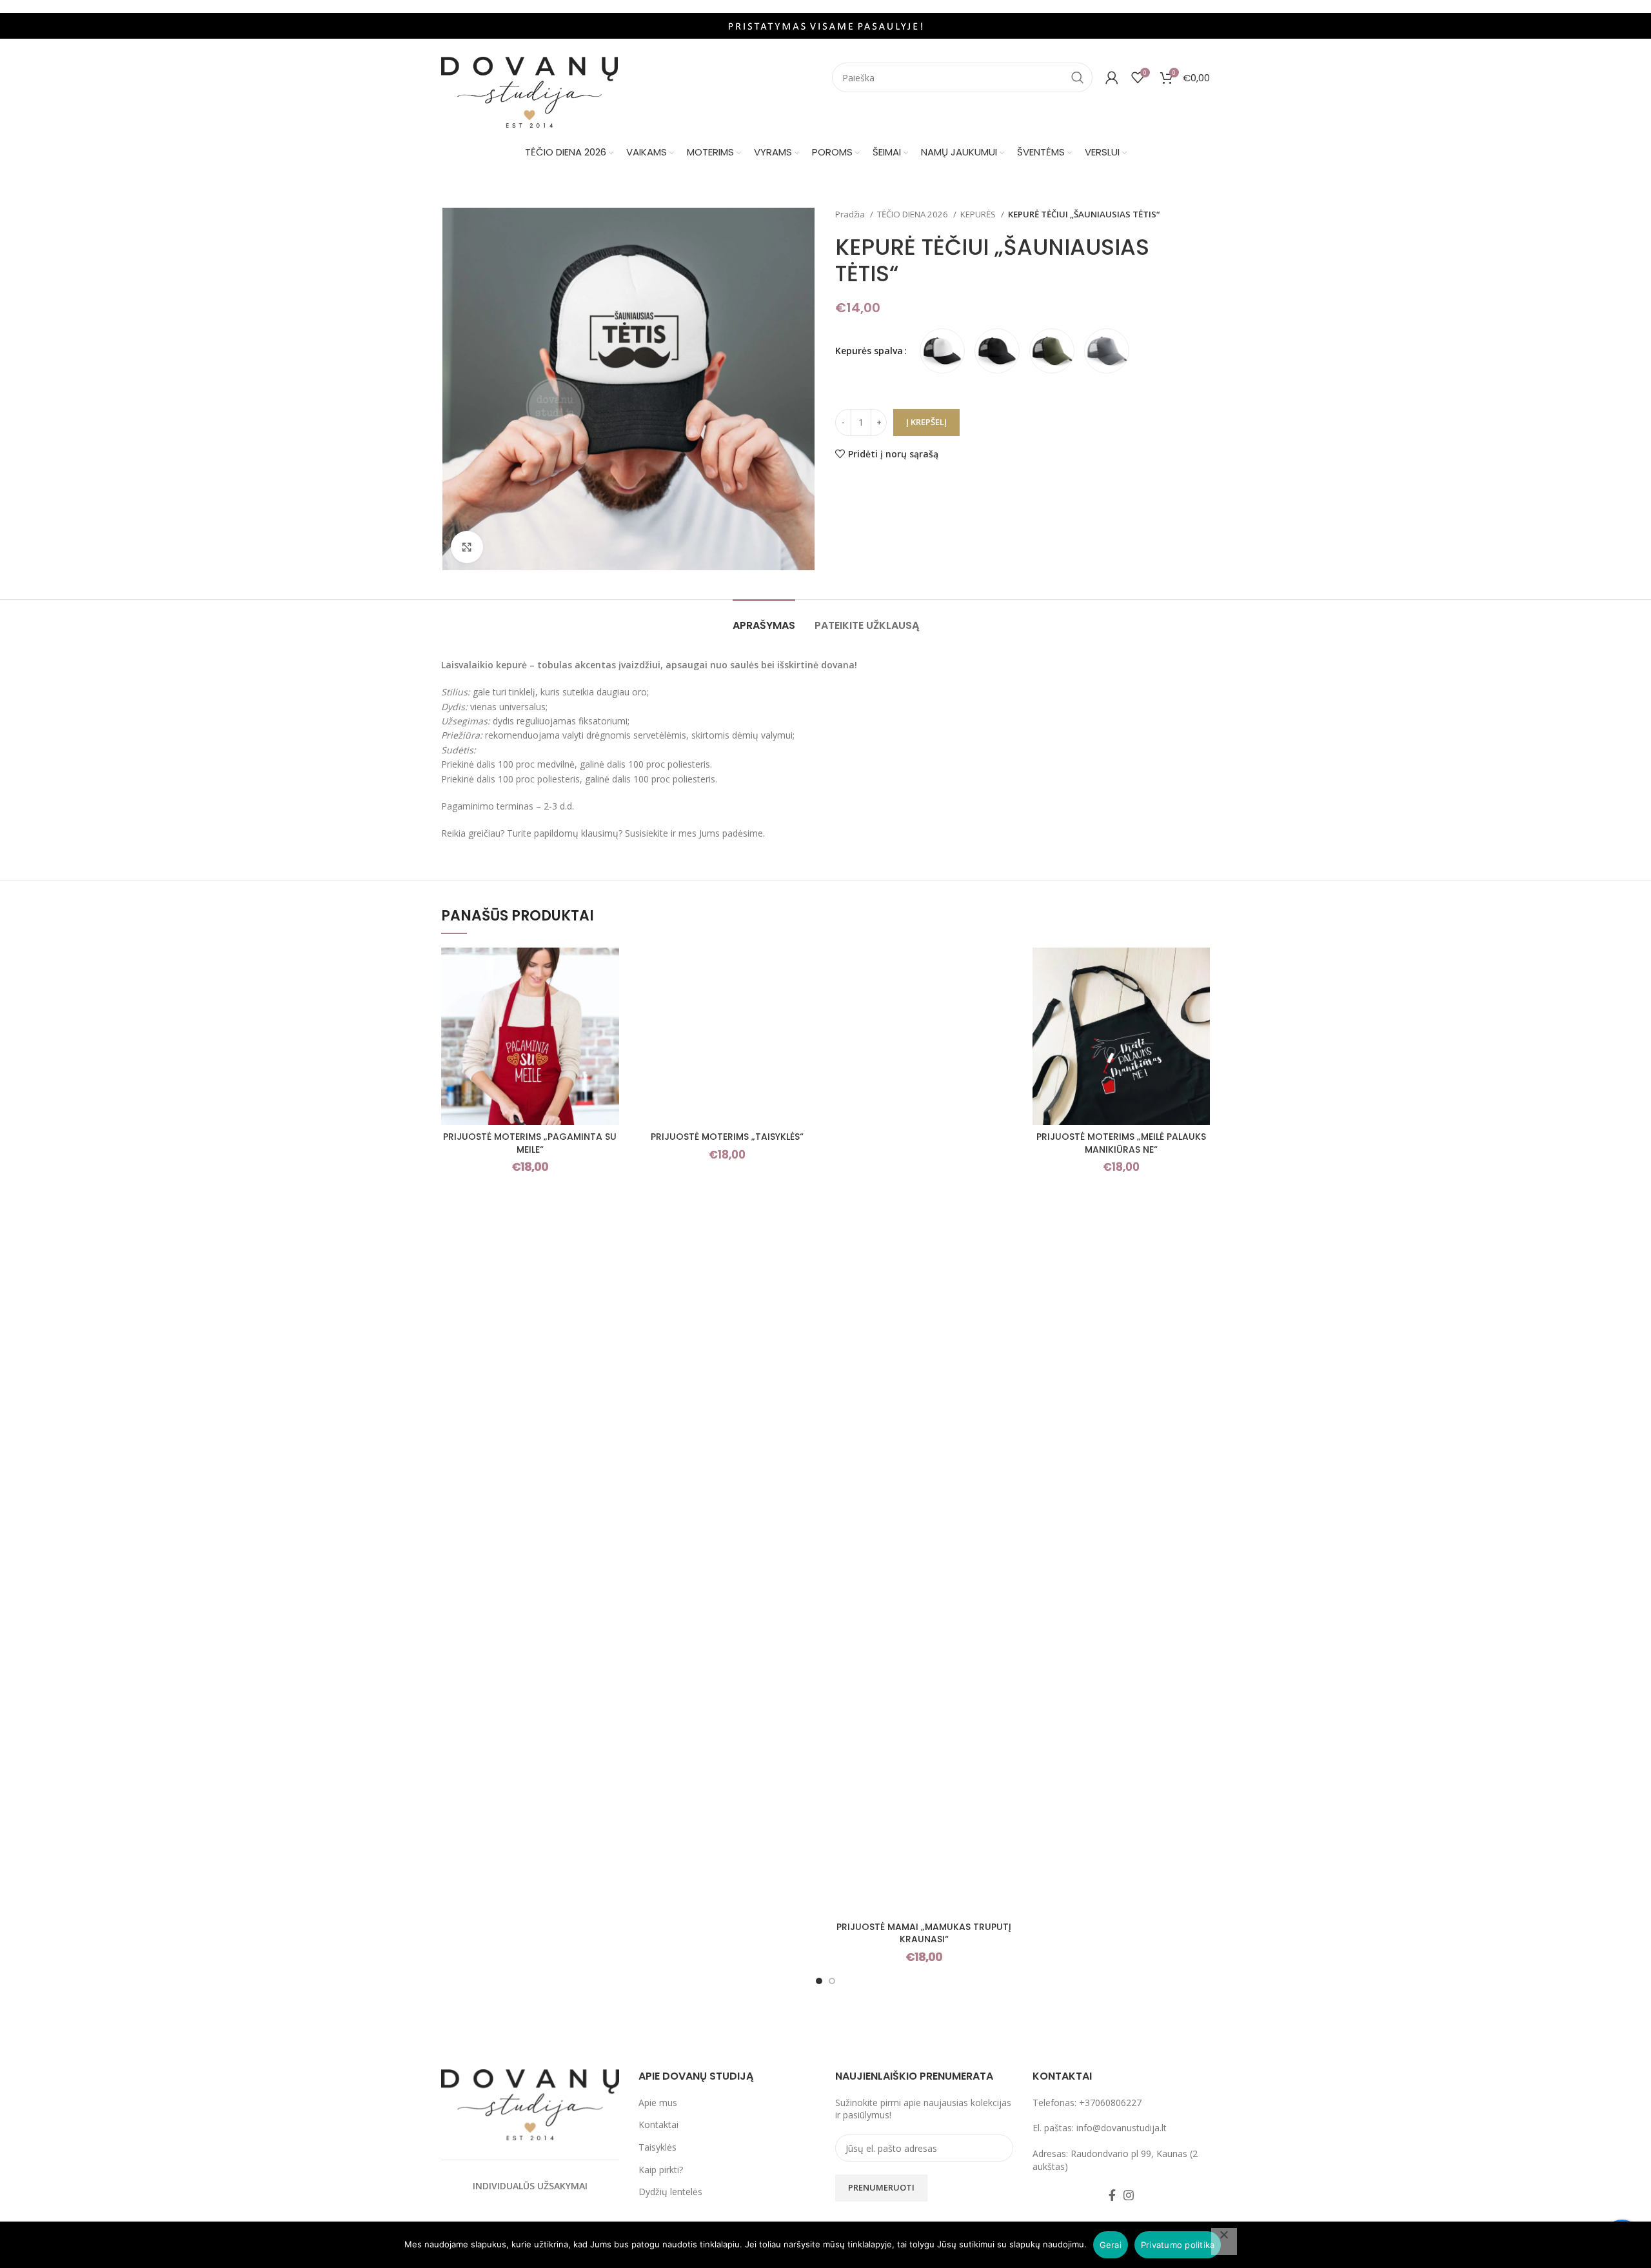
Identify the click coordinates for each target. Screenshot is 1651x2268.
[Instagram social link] (1129, 2195)
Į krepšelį (926, 422)
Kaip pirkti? (661, 2170)
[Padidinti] (467, 547)
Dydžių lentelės (670, 2192)
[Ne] (1224, 2242)
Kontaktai (658, 2124)
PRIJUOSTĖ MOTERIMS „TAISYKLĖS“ (727, 1137)
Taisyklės (657, 2147)
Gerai (1111, 2245)
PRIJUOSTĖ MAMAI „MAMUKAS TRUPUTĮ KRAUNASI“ (924, 1933)
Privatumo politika (1178, 2245)
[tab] (764, 619)
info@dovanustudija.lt (1122, 2128)
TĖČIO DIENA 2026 (914, 214)
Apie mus (658, 2103)
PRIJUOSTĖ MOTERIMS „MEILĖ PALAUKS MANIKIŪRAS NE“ (1121, 1143)
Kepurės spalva (869, 351)
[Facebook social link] (1112, 2195)
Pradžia (851, 214)
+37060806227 (1110, 2103)
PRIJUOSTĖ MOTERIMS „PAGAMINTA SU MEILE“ (530, 1143)
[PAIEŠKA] (1078, 77)
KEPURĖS (979, 214)
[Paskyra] (1112, 77)
